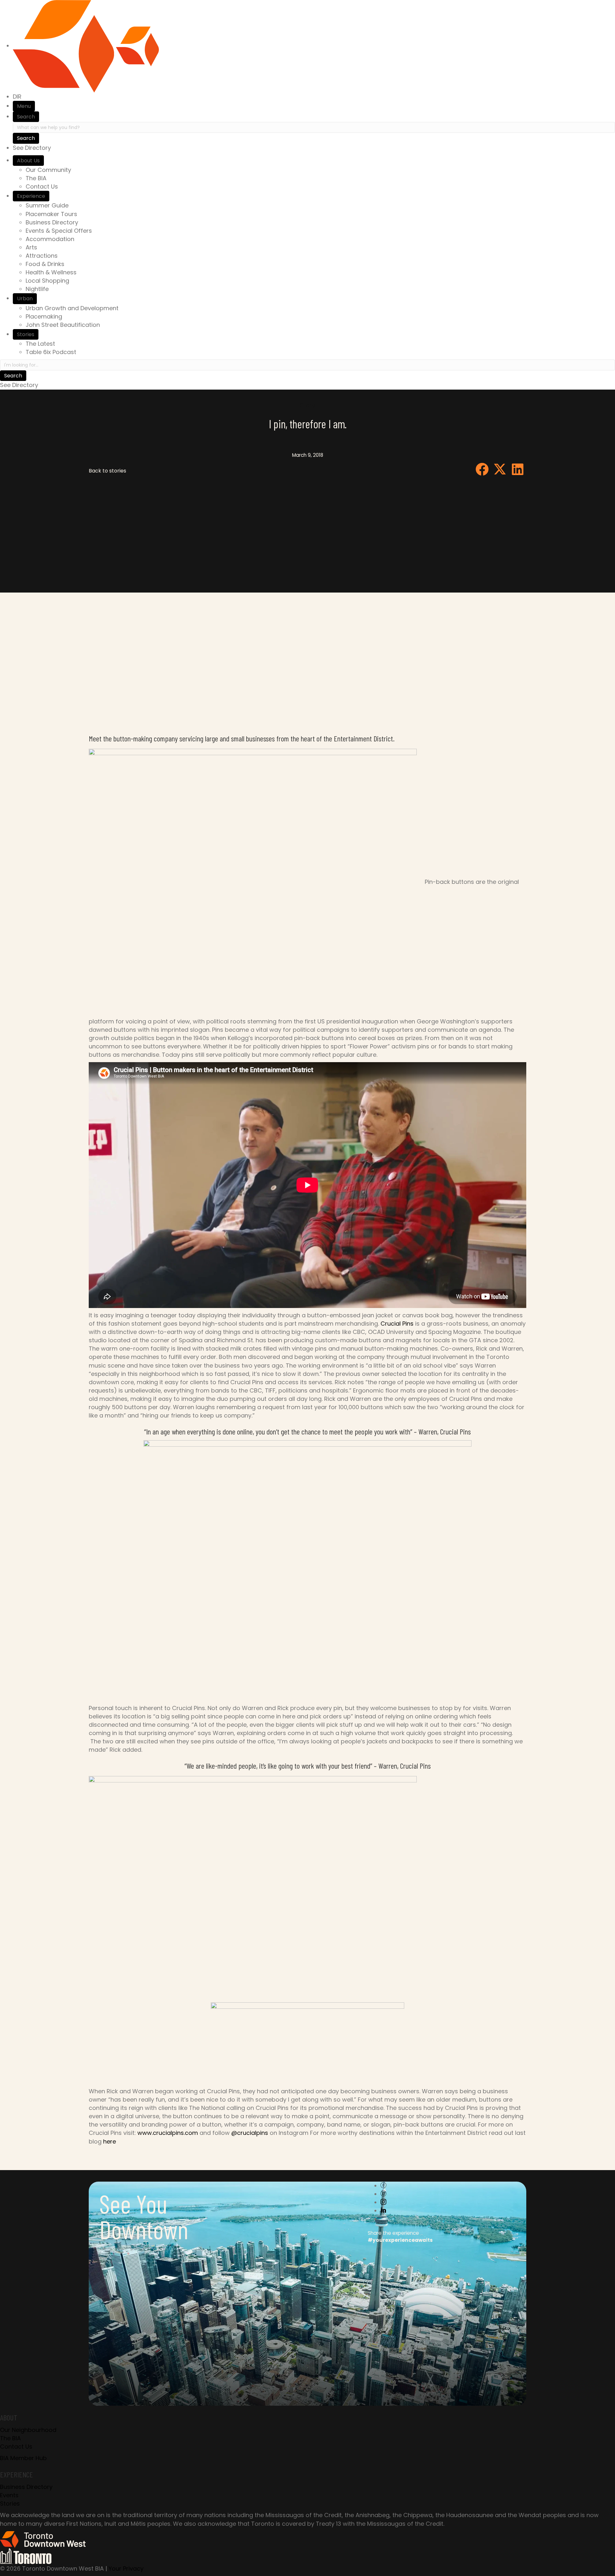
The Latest (40, 344)
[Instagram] (383, 2202)
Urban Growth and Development (72, 308)
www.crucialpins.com (168, 2133)
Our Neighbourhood (28, 2430)
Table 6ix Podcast (51, 352)
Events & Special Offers (59, 231)
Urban (25, 299)
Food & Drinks (45, 264)
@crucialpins (250, 2133)
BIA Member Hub (23, 2458)
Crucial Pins (397, 1324)
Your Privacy (126, 2568)
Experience (31, 196)
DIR (17, 97)
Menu (24, 106)
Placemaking (44, 316)
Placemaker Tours (51, 214)
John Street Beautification (63, 325)
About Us (28, 161)
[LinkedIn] (383, 2211)
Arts (31, 247)
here (110, 2141)
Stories (26, 334)
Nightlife (37, 289)
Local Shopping (47, 281)
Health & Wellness (51, 272)
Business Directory (52, 222)
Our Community (48, 170)
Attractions (42, 256)
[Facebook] (383, 2186)
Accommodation (50, 239)
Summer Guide (47, 205)
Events (9, 2495)
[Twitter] (383, 2194)
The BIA (36, 178)
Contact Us (42, 186)
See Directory (32, 148)
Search (26, 117)
